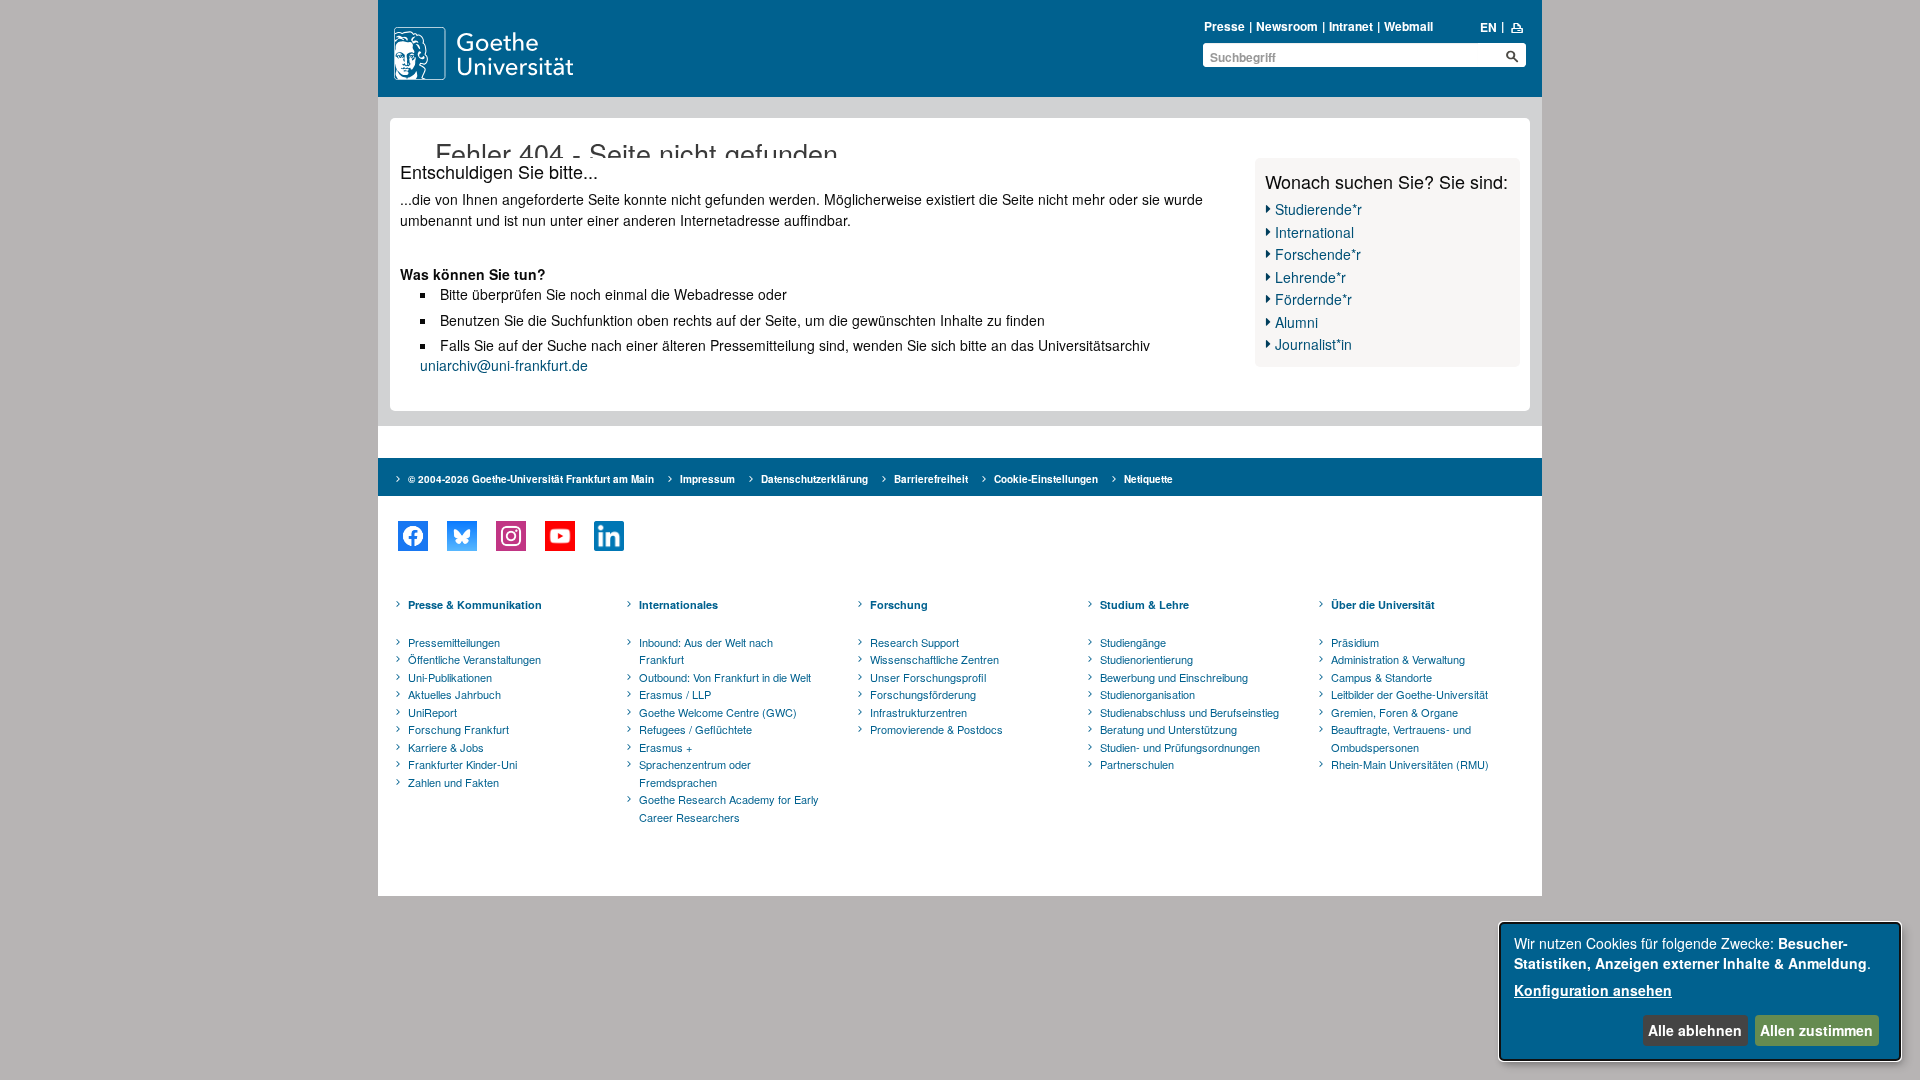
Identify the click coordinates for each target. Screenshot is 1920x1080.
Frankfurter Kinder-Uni (462, 764)
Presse (1224, 26)
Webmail (1408, 26)
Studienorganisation (1147, 694)
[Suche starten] (1512, 56)
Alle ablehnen (1695, 1030)
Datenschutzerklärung (814, 479)
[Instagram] (510, 536)
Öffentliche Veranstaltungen (474, 659)
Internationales (678, 604)
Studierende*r (1318, 209)
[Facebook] (412, 536)
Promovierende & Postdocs (936, 729)
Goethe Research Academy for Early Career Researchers (729, 808)
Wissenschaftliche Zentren (934, 659)
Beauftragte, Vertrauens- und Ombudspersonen (1401, 738)
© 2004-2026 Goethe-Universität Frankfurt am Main (531, 479)
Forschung (899, 604)
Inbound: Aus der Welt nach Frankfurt (706, 651)
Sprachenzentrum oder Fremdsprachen (695, 773)
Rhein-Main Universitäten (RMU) (1410, 764)
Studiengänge (1133, 642)
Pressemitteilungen (454, 642)
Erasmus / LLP (675, 694)
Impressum (707, 479)
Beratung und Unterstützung (1168, 729)
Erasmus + (665, 747)
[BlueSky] (461, 536)
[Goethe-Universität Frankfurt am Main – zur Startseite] (507, 53)
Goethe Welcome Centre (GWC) (718, 712)
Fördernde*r (1313, 299)
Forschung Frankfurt (458, 729)
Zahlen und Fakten (453, 782)
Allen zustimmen (1816, 1030)
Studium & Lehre (1144, 604)
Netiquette (1148, 479)
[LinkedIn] (608, 536)
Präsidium (1355, 642)
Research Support (914, 642)
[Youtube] (559, 536)
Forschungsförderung (923, 694)
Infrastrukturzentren (918, 712)
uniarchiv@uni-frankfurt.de (504, 365)
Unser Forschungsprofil (928, 677)
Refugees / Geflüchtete (695, 729)
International (1314, 232)
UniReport (432, 712)
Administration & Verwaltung (1398, 659)
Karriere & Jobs (446, 747)
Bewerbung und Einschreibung (1174, 677)
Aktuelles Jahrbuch (454, 694)
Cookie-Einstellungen (1046, 479)
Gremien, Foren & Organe (1394, 712)
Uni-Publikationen (450, 677)
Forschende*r (1318, 254)
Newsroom (1287, 26)
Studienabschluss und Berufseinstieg (1189, 712)
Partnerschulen (1137, 764)
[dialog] (1700, 991)
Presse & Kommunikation (475, 604)
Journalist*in (1313, 344)
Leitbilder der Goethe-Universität (1409, 694)
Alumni (1296, 322)
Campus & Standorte (1381, 677)
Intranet (1351, 26)
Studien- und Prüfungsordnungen (1180, 747)
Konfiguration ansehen (1593, 990)
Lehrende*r (1310, 277)
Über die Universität (1383, 604)
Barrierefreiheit (931, 479)
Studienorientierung (1146, 659)
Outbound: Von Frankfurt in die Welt (725, 677)
